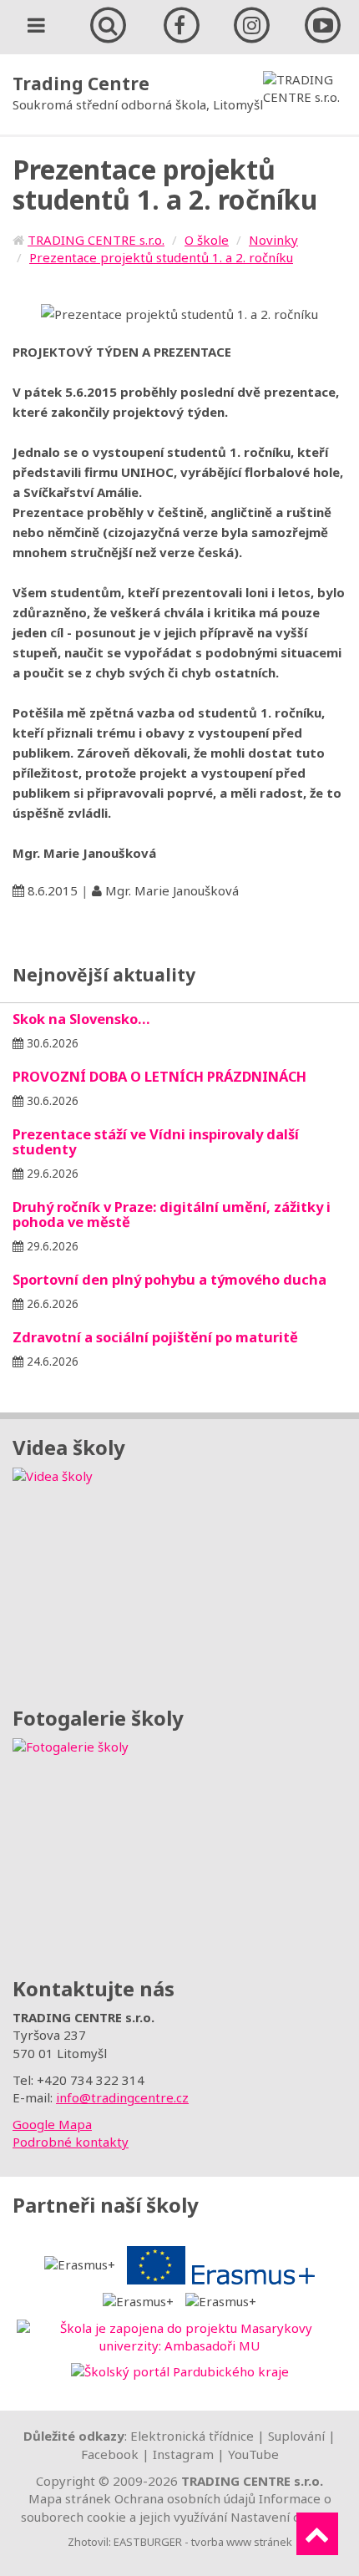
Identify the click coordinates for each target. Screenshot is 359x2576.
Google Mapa (52, 2124)
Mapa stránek (70, 2498)
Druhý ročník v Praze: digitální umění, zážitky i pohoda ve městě (172, 1214)
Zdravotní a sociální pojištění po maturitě (155, 1337)
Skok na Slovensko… (81, 1019)
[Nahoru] (317, 2534)
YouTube (253, 2454)
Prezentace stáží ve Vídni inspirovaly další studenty (156, 1141)
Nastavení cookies (284, 2517)
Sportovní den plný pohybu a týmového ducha (169, 1279)
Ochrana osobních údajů (185, 2498)
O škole (207, 240)
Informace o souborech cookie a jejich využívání (176, 2507)
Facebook (110, 2454)
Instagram (183, 2454)
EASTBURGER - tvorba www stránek (203, 2542)
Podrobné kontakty (71, 2142)
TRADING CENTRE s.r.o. (96, 240)
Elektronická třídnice (192, 2436)
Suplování (296, 2436)
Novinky (273, 240)
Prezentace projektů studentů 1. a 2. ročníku (161, 257)
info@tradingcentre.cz (122, 2097)
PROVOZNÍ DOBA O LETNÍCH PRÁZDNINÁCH (159, 1076)
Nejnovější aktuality (104, 975)
